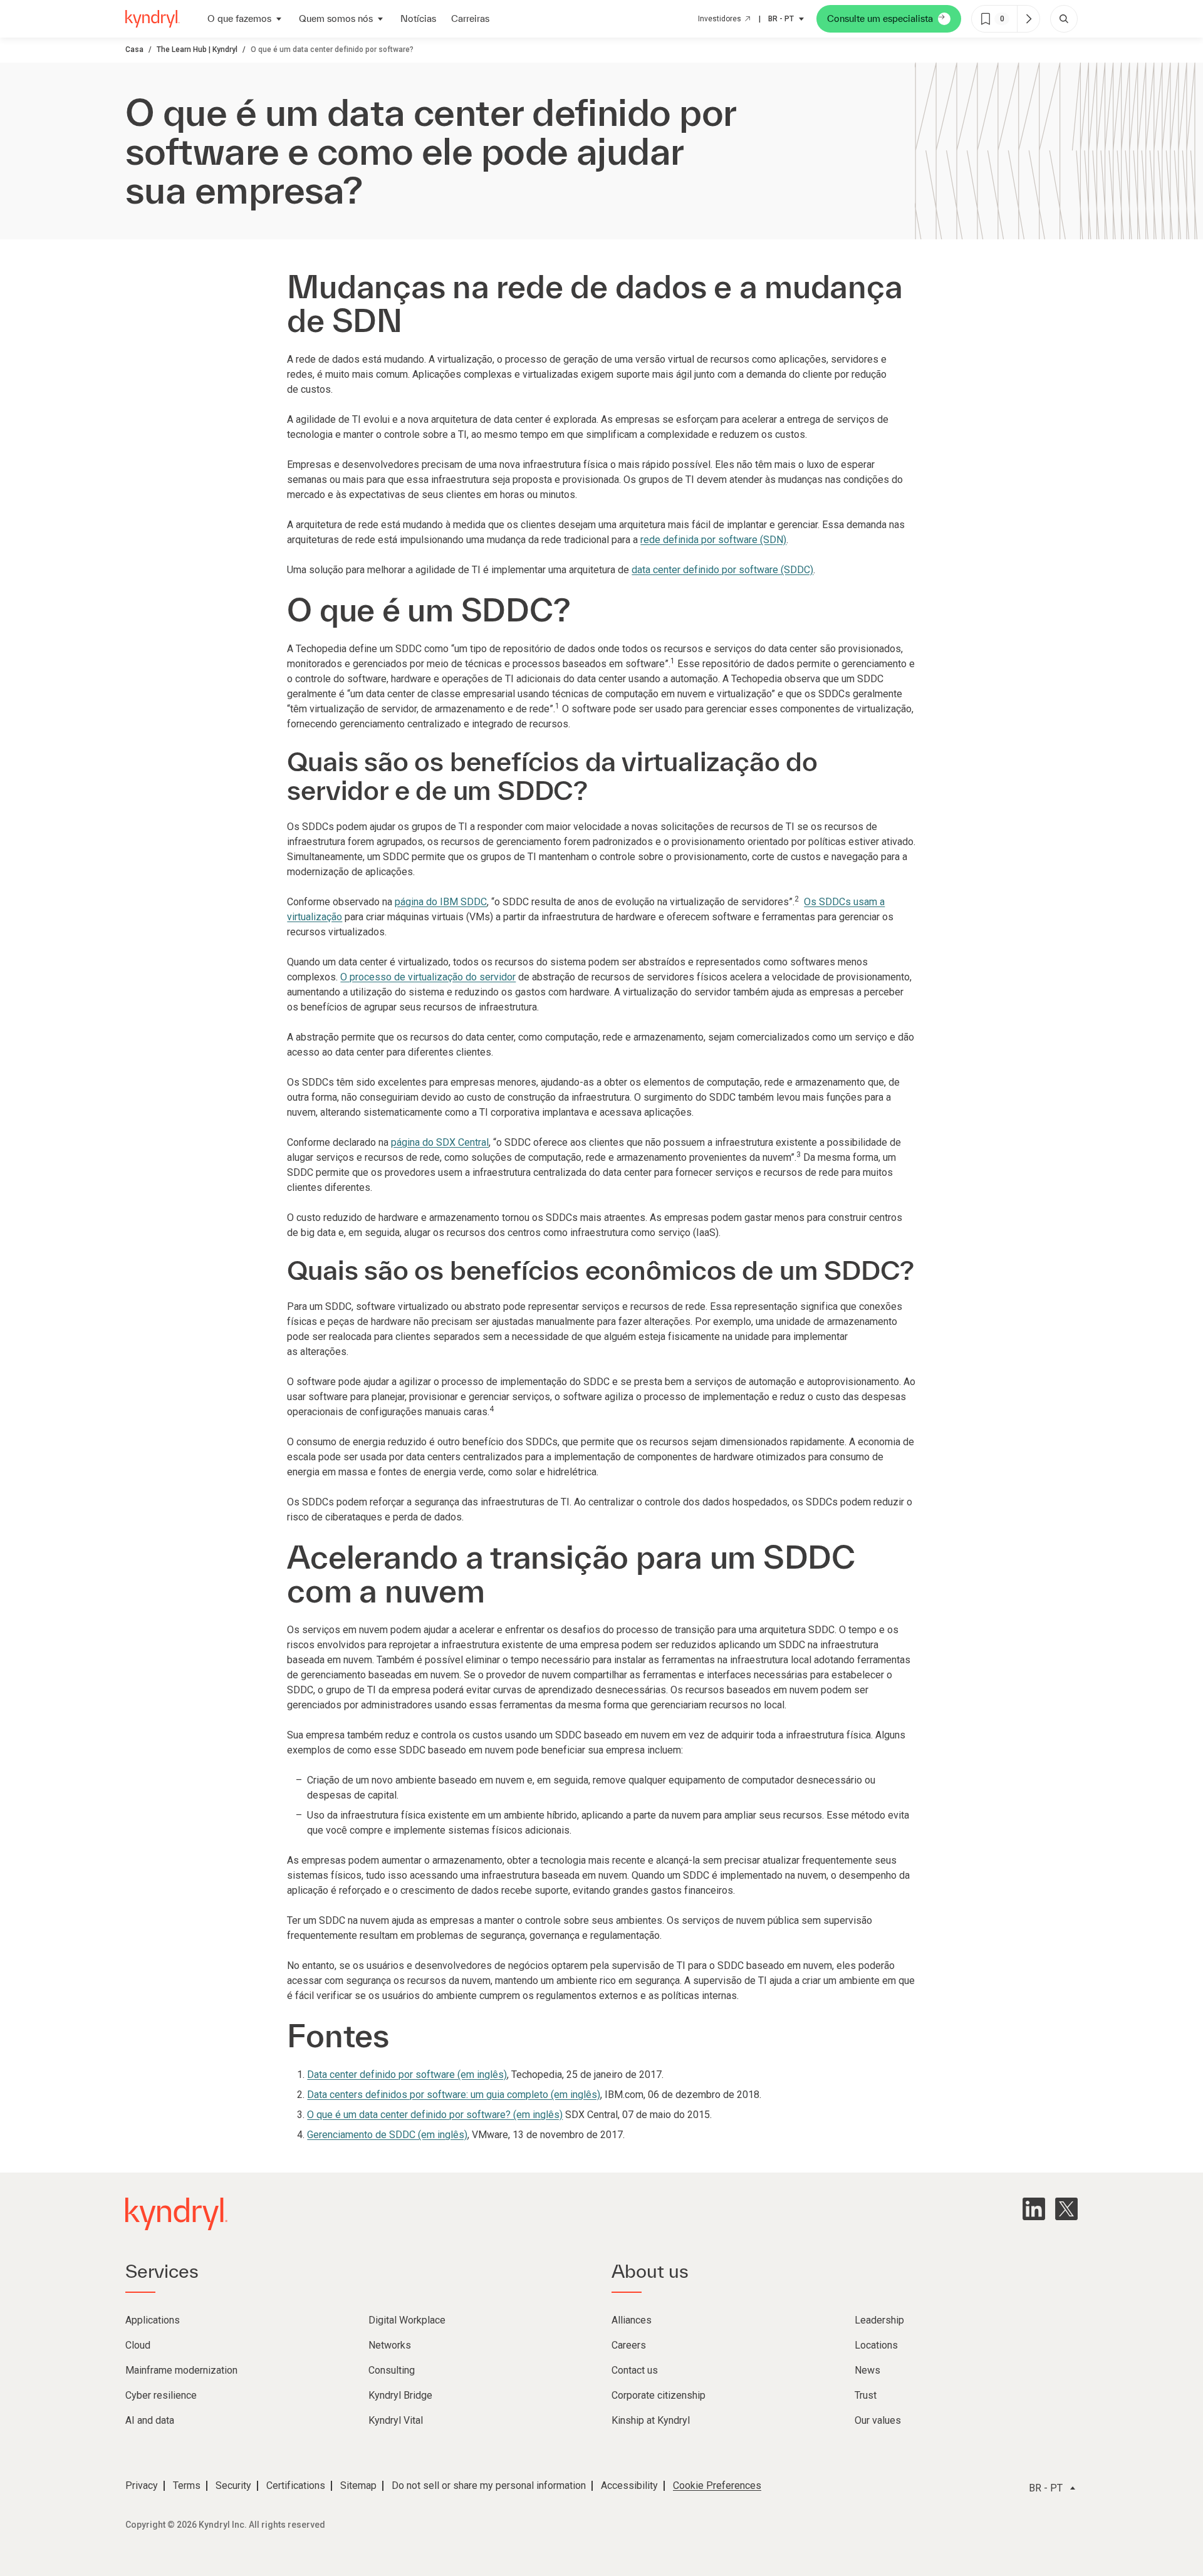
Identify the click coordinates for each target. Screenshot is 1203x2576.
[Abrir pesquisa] (1064, 19)
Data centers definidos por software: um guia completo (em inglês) (454, 2095)
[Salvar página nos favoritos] (986, 19)
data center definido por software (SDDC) (722, 570)
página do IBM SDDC (441, 902)
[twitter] (1066, 2209)
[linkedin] (1034, 2209)
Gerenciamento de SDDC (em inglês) (387, 2135)
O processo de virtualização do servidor (428, 977)
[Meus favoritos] (1028, 19)
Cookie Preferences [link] (717, 2485)
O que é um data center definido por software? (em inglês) (435, 2115)
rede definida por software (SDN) (713, 540)
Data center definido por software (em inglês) (407, 2075)
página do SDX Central (440, 1142)
